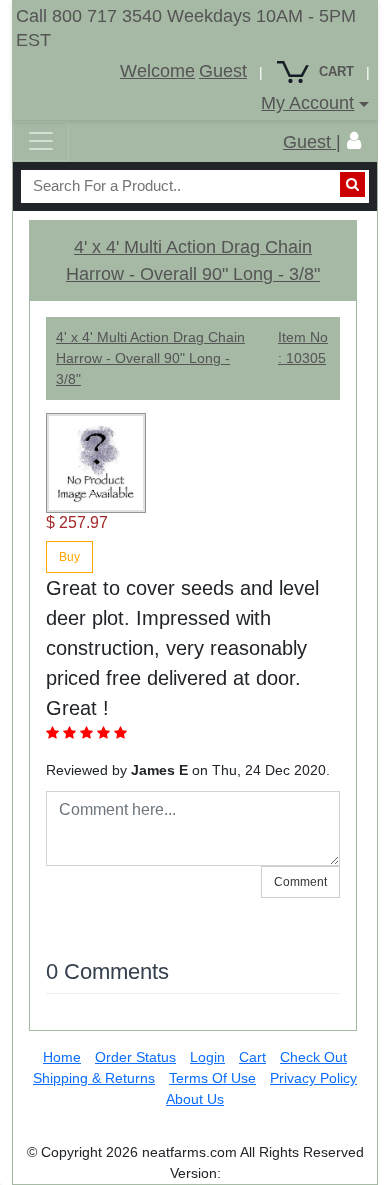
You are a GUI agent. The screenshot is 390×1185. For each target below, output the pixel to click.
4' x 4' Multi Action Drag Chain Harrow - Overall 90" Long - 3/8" (150, 358)
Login (207, 1057)
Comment (300, 882)
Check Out (313, 1057)
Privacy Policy (313, 1078)
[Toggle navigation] (41, 141)
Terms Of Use (212, 1078)
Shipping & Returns (94, 1078)
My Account (307, 103)
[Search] (352, 184)
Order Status (135, 1057)
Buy (69, 557)
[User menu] (354, 141)
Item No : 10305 (303, 347)
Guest (223, 71)
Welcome (157, 71)
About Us (195, 1099)
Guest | (312, 142)
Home (62, 1057)
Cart (252, 1057)
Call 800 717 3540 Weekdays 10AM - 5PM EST (186, 28)
